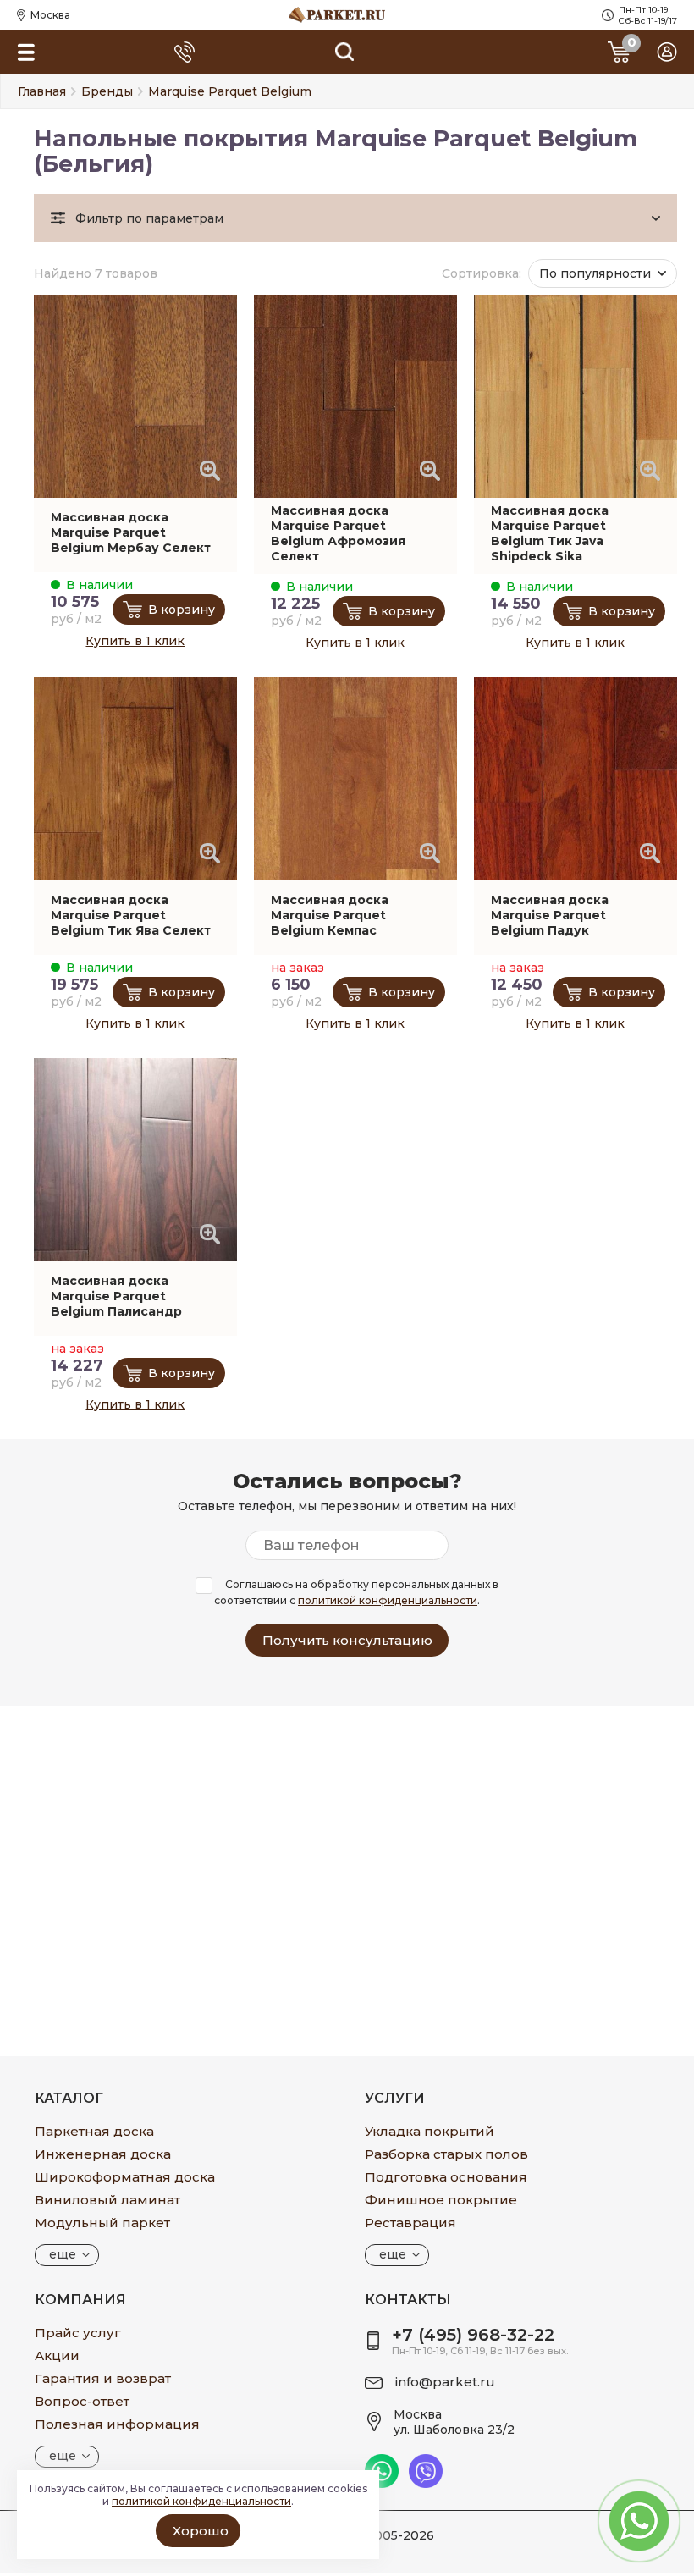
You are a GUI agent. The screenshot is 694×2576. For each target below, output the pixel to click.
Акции (57, 2355)
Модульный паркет (102, 2223)
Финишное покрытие (441, 2200)
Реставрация (410, 2223)
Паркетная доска (94, 2131)
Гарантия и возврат (103, 2378)
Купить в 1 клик (135, 641)
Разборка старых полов (446, 2154)
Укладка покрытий (430, 2131)
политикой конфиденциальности (388, 1600)
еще (63, 2254)
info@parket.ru (445, 2382)
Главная (42, 91)
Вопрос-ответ (82, 2401)
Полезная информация (117, 2424)
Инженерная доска (103, 2154)
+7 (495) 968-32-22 (473, 2335)
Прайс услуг (78, 2333)
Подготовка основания (446, 2177)
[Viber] (426, 2484)
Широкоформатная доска (125, 2177)
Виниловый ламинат (107, 2200)
